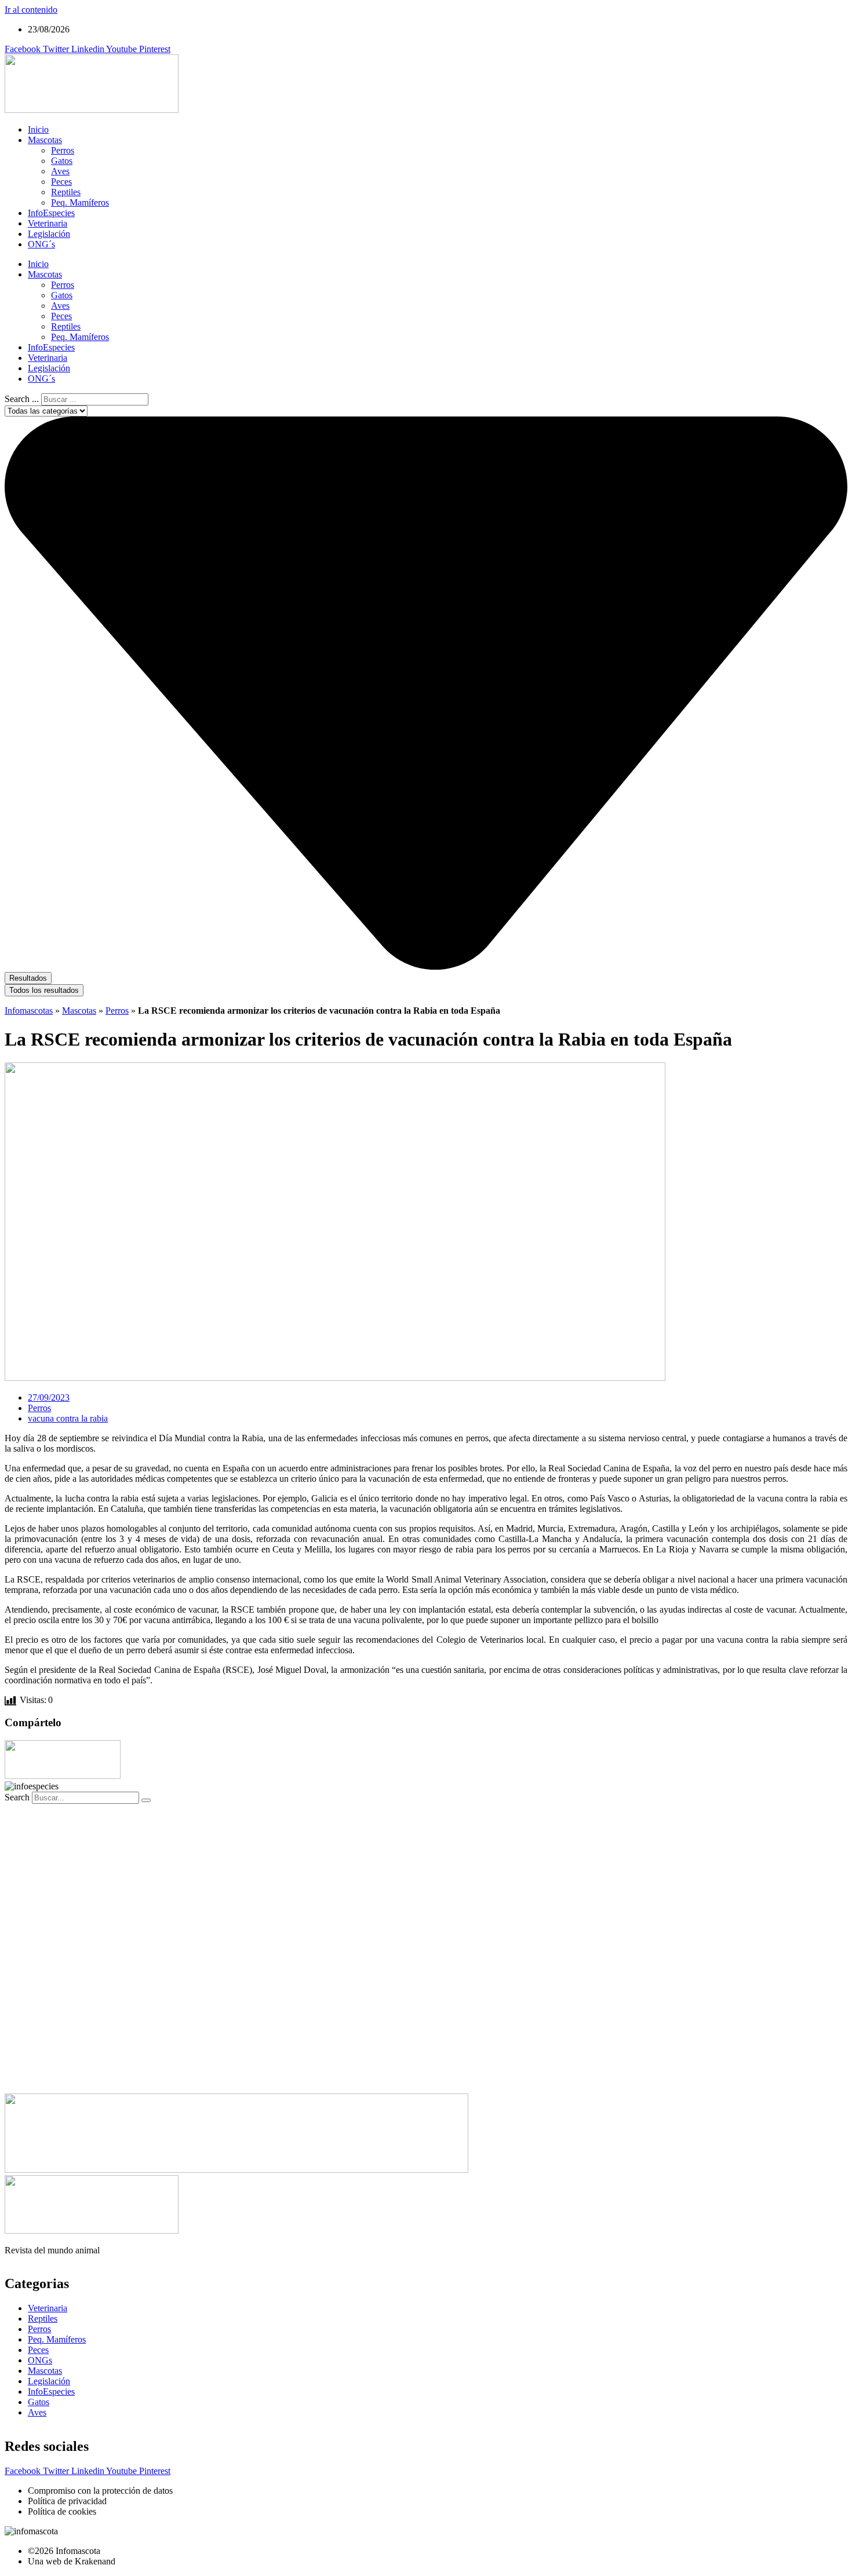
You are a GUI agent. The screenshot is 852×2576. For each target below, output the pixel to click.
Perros (63, 150)
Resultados (28, 978)
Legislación (49, 234)
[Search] (146, 1800)
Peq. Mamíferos (80, 202)
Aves (60, 171)
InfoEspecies (51, 213)
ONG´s (41, 244)
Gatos (62, 161)
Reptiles (66, 192)
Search (17, 1797)
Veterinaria (48, 223)
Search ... (22, 399)
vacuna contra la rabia (68, 1418)
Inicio (38, 129)
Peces (61, 182)
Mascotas (45, 140)
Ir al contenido (31, 10)
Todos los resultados (44, 990)
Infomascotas (29, 1011)
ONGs (40, 2360)
